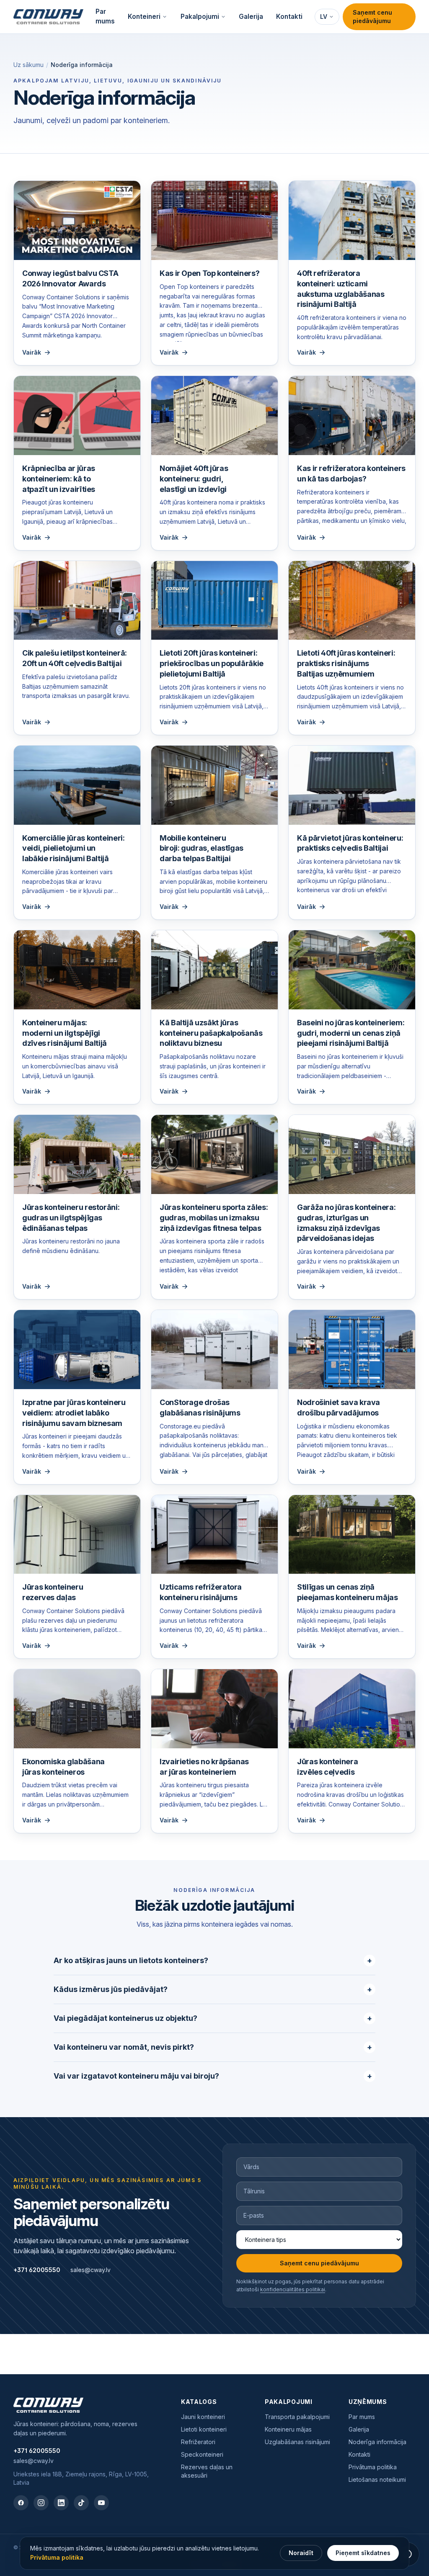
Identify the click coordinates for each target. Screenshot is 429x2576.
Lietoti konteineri (204, 2429)
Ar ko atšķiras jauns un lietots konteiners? (213, 1960)
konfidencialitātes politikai (293, 2289)
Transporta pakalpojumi (297, 2417)
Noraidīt (301, 2553)
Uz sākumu (28, 65)
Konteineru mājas (288, 2429)
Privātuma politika (373, 2467)
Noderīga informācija (377, 2442)
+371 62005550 (37, 2270)
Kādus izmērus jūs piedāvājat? (213, 1989)
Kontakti (289, 17)
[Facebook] (21, 2503)
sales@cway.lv (90, 2270)
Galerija (251, 17)
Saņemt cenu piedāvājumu (372, 17)
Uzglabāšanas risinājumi (297, 2442)
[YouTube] (101, 2503)
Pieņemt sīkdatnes (363, 2553)
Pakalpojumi (200, 17)
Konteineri (144, 17)
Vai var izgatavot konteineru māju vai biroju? (213, 2076)
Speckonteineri (202, 2454)
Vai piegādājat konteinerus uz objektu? (213, 2018)
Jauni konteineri (203, 2417)
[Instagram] (41, 2503)
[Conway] (48, 17)
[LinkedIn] (61, 2503)
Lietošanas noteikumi (377, 2479)
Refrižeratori (198, 2442)
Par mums (105, 16)
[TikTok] (81, 2503)
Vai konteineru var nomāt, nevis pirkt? (213, 2047)
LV (324, 17)
